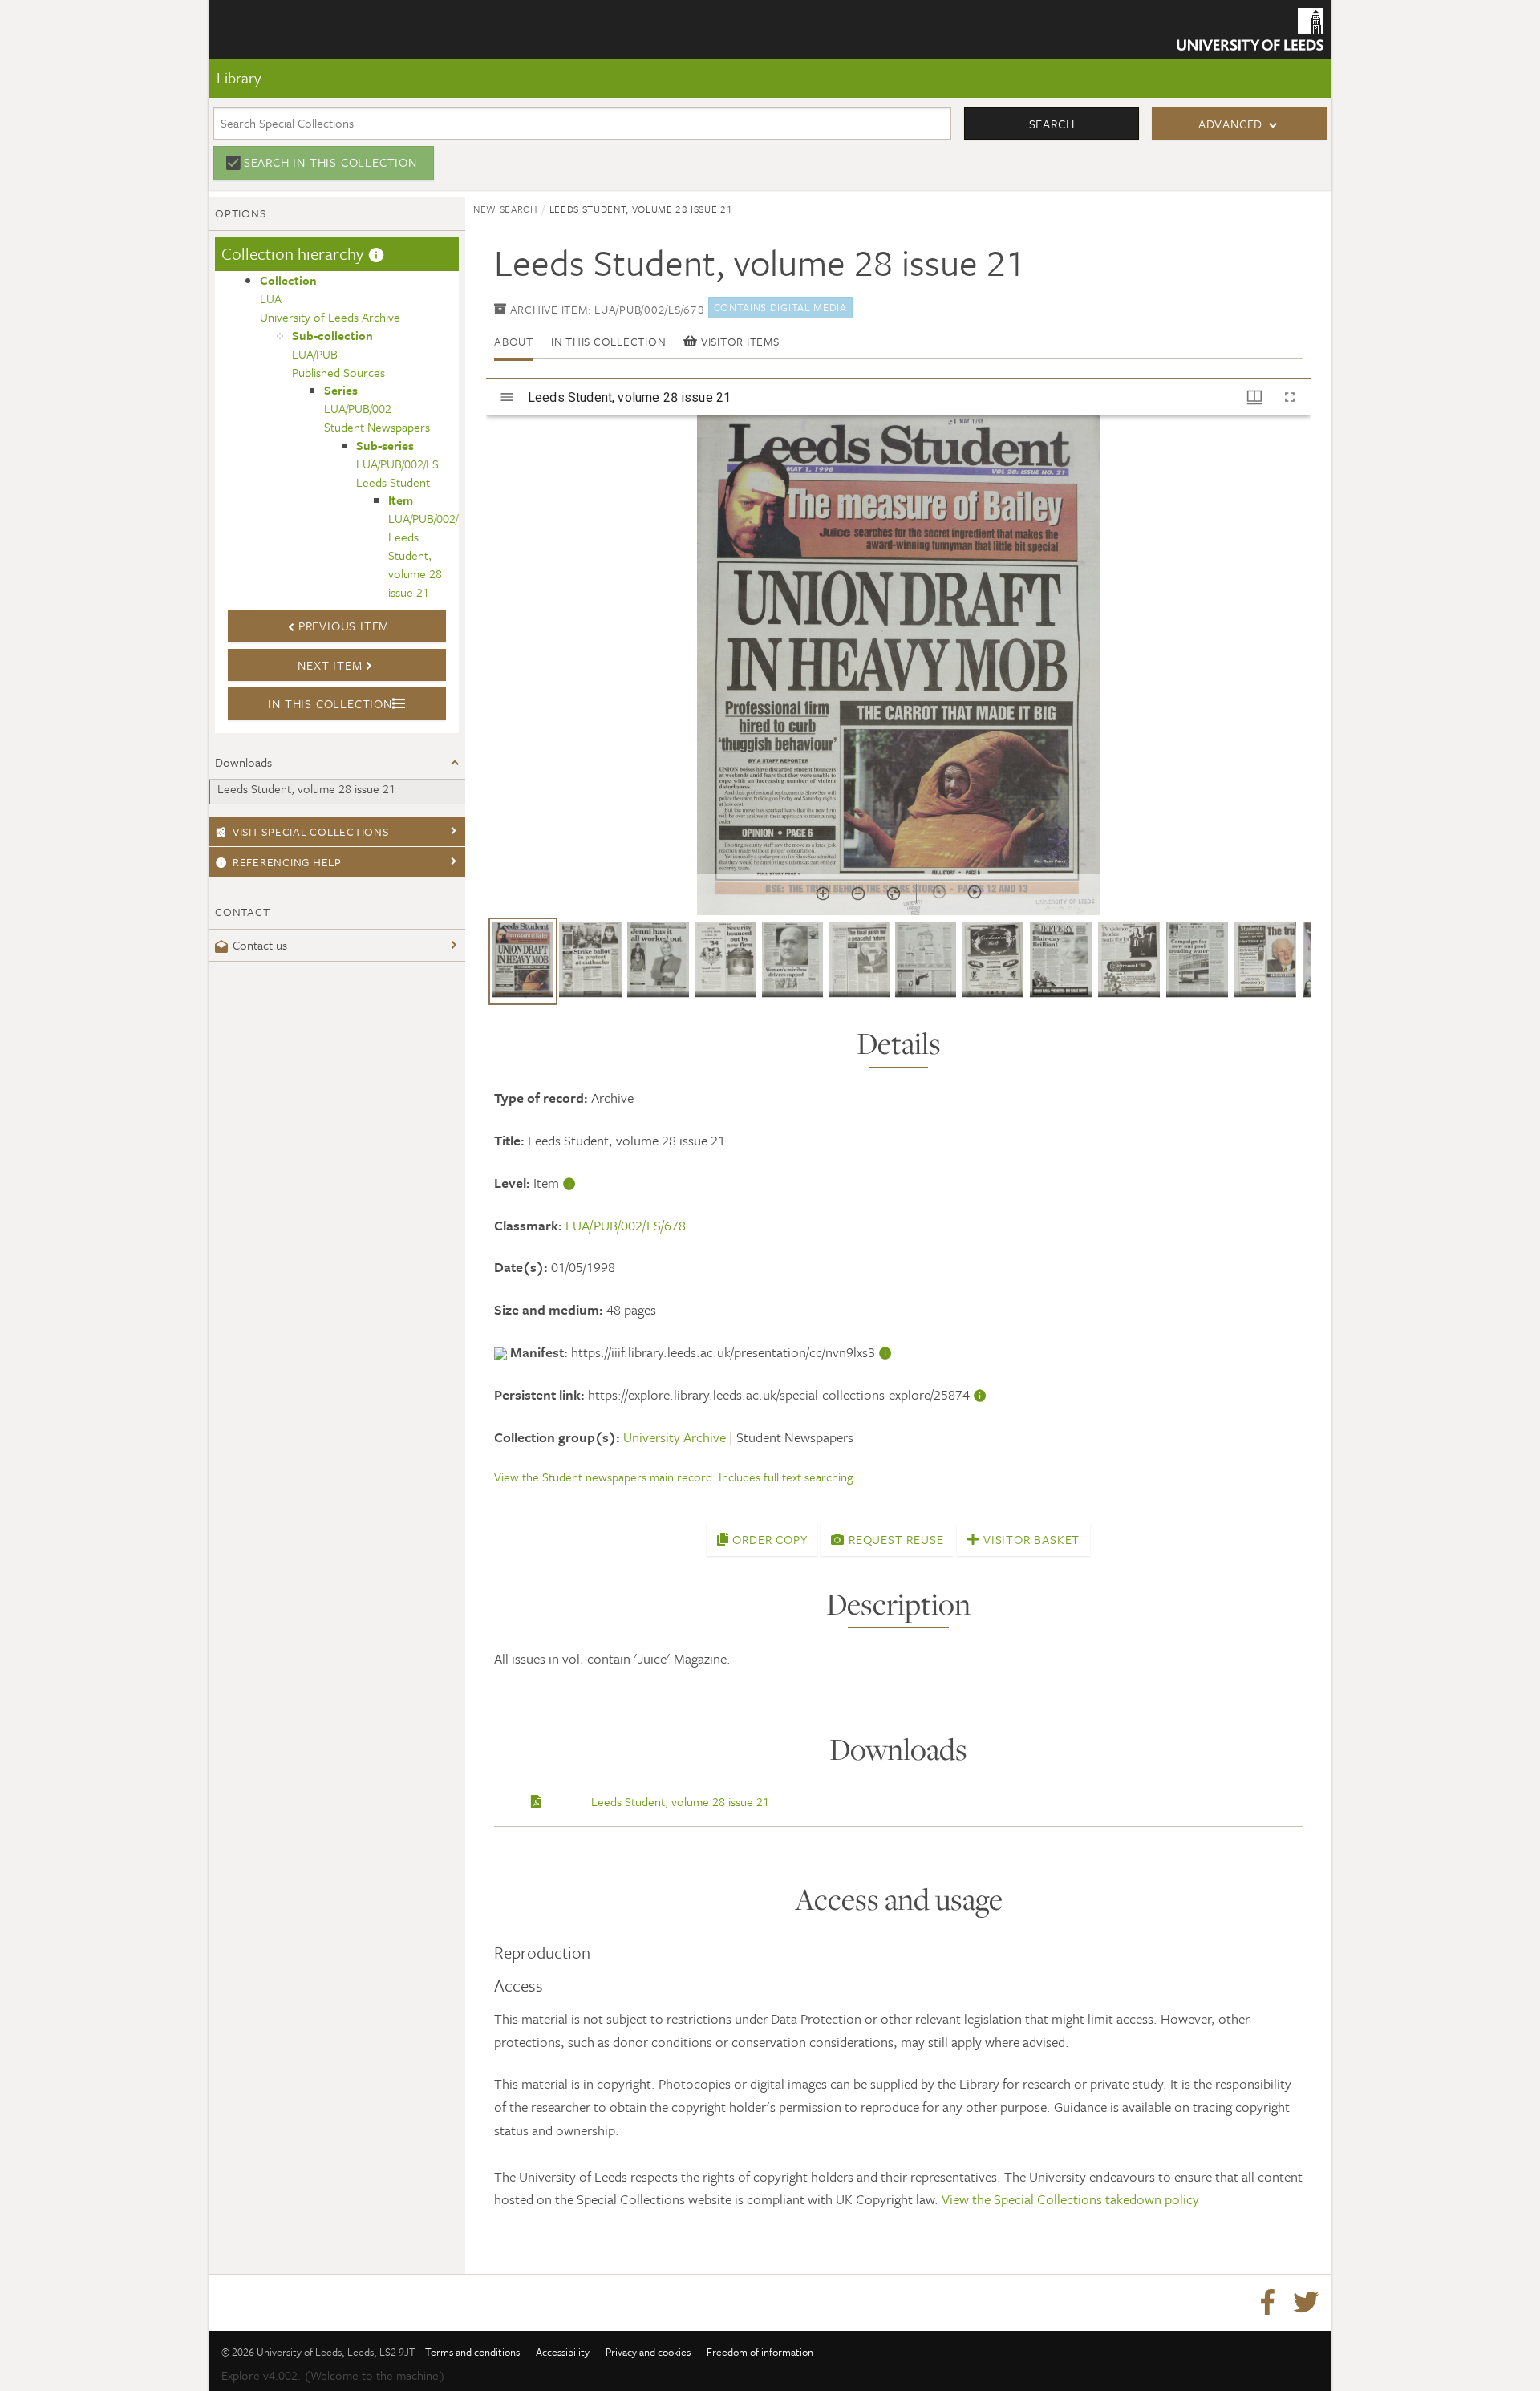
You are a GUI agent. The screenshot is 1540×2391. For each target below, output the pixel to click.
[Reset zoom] (894, 894)
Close (250, 115)
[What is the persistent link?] (980, 1394)
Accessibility (563, 2352)
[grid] (898, 967)
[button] (523, 961)
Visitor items (738, 341)
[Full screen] (1290, 397)
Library (239, 77)
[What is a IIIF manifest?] (885, 1352)
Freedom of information (760, 2352)
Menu (252, 63)
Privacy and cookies (648, 2352)
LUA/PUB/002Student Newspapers (377, 408)
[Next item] (975, 892)
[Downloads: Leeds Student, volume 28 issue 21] (536, 1801)
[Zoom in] (823, 894)
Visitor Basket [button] (1029, 1539)
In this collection (609, 341)
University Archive (675, 1437)
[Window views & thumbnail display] (1254, 397)
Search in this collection (330, 162)
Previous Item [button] (344, 626)
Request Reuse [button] (894, 1539)
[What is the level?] (569, 1183)
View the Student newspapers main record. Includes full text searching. (675, 1477)
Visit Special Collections (311, 831)
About (514, 341)
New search (506, 209)
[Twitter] (1306, 2303)
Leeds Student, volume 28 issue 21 (306, 788)
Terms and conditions (472, 2352)
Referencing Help (287, 862)
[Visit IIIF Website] (502, 1352)
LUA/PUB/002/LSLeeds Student (397, 464)
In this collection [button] (330, 703)
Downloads (243, 762)
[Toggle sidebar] (507, 397)
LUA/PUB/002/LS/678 (626, 1225)
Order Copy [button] (768, 1539)
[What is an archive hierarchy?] (376, 253)
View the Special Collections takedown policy (1070, 2199)
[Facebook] (1267, 2303)
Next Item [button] (330, 665)
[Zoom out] (858, 894)
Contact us (260, 945)
